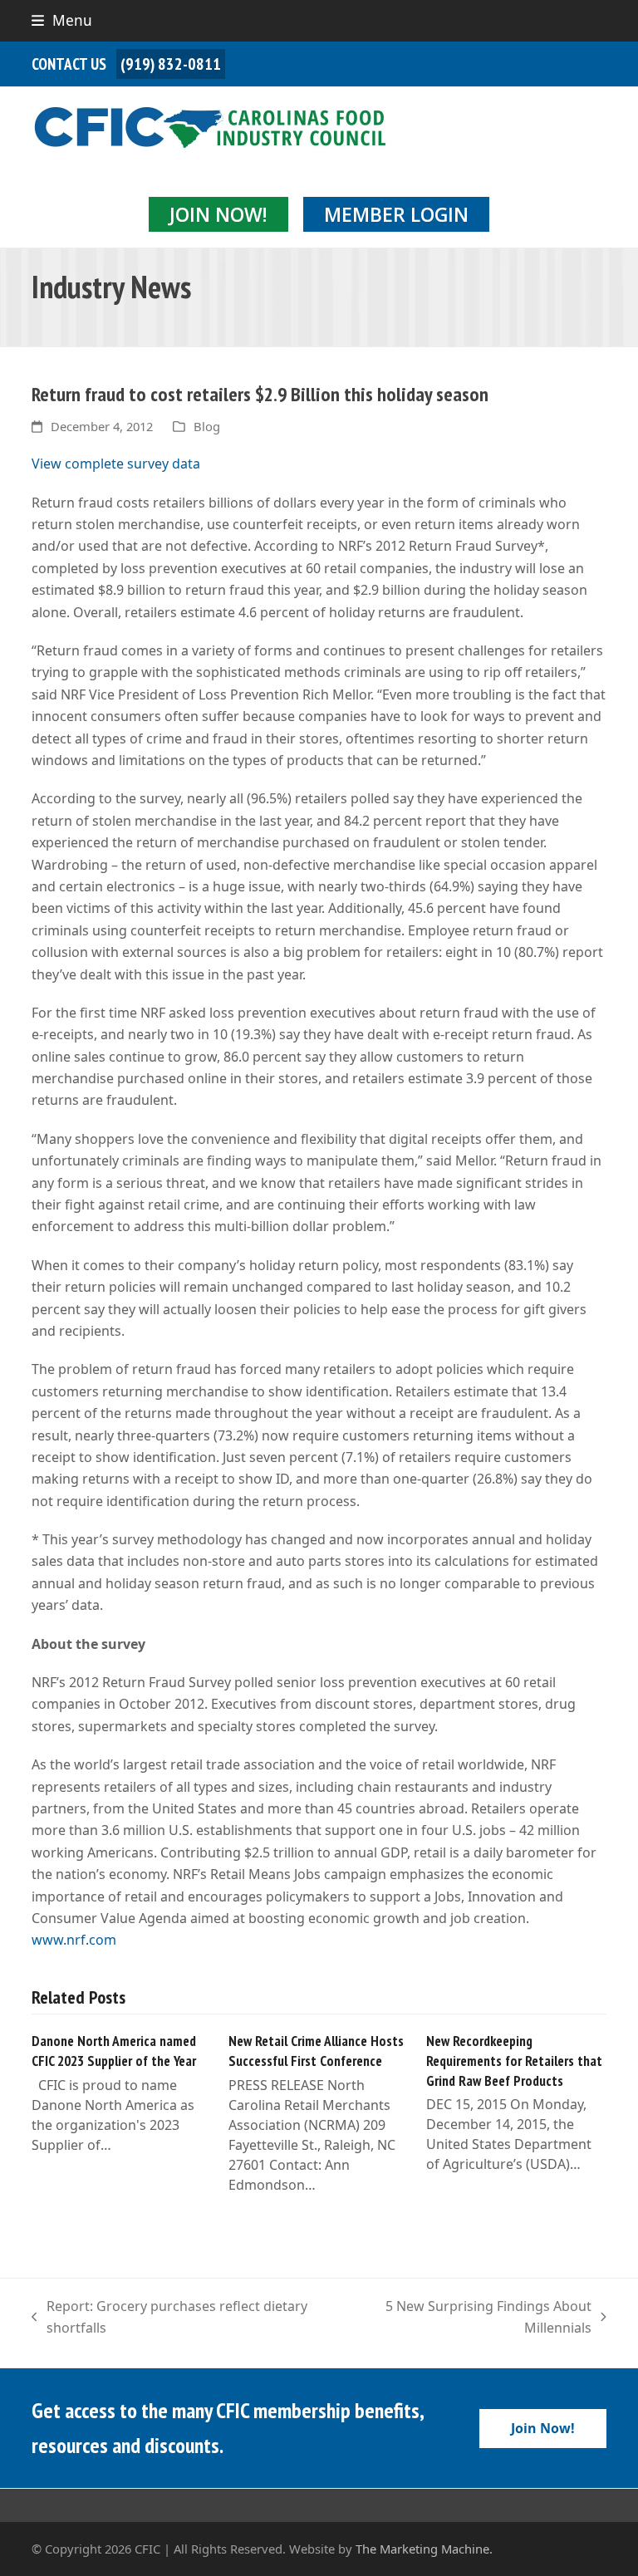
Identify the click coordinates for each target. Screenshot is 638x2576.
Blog (207, 426)
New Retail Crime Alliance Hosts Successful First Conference (316, 2051)
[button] (62, 20)
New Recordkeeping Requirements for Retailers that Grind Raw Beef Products (514, 2060)
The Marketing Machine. (424, 2549)
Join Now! (218, 214)
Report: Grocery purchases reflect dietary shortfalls (169, 2318)
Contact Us (69, 64)
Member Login (396, 214)
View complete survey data (116, 464)
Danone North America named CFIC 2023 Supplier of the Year (114, 2051)
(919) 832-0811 (171, 64)
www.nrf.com (74, 1940)
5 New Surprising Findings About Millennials (470, 2318)
